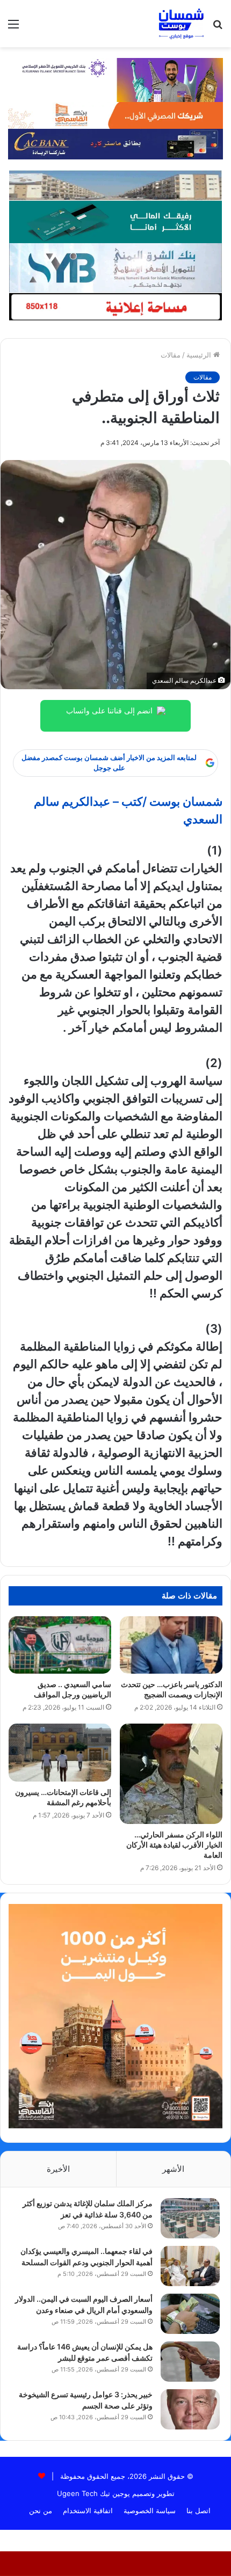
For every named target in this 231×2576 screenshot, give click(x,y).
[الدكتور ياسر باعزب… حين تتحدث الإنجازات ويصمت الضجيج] (171, 1645)
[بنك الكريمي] (115, 79)
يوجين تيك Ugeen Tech (93, 2493)
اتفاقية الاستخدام (88, 2511)
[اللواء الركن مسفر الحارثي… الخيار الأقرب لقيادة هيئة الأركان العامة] (171, 1774)
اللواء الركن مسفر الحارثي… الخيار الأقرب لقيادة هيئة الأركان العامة (174, 1845)
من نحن (41, 2511)
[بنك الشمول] (115, 221)
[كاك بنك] (115, 143)
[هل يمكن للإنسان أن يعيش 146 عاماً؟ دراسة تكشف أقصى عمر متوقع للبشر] (190, 2362)
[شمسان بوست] (181, 24)
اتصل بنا (198, 2511)
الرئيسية (200, 355)
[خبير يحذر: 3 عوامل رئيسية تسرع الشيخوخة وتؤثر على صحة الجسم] (190, 2409)
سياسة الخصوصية (150, 2511)
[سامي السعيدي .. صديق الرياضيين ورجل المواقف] (60, 1645)
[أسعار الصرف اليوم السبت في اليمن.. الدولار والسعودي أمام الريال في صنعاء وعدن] (190, 2314)
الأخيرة (58, 2169)
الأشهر (173, 2169)
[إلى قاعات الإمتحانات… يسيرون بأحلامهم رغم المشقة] (60, 1753)
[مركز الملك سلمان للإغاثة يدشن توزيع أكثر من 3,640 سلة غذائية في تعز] (190, 2218)
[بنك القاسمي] (115, 115)
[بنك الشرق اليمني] (115, 267)
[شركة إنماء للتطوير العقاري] (115, 185)
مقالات (171, 355)
